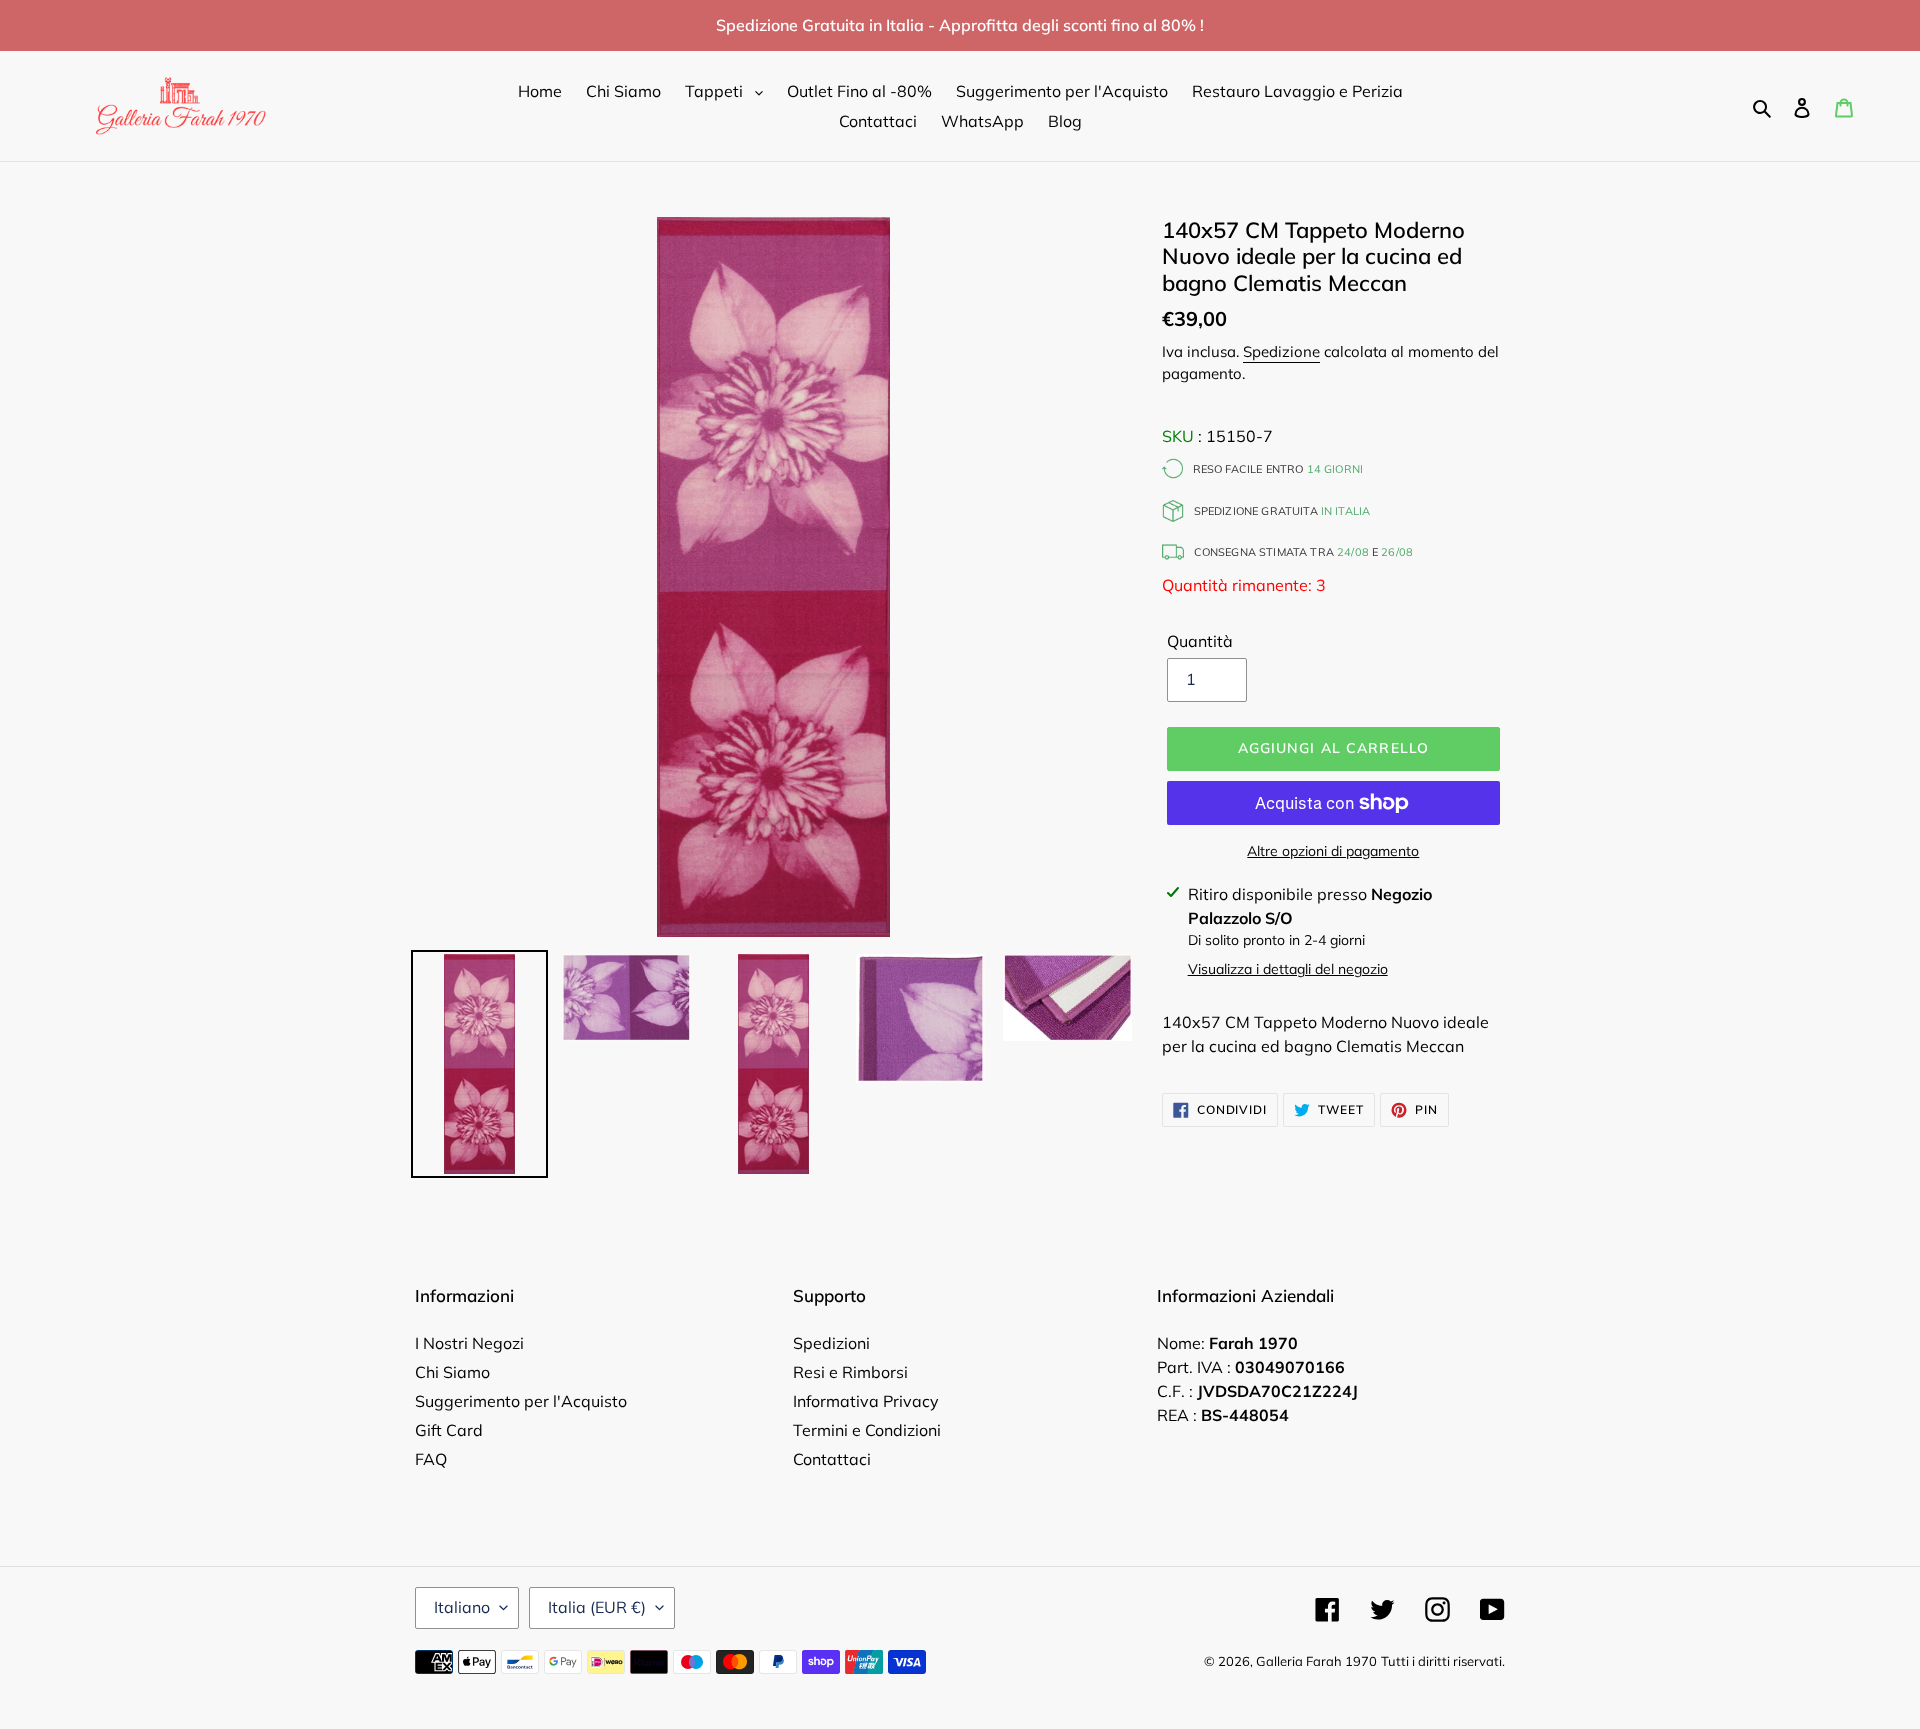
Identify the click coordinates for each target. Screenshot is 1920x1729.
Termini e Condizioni (867, 1430)
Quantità (1200, 641)
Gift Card (449, 1430)
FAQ (431, 1459)
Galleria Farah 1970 (1316, 1661)
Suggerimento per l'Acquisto (521, 1401)
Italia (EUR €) (597, 1607)
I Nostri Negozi (469, 1343)
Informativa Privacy (866, 1401)
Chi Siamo (452, 1372)
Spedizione (1281, 351)
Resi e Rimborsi (850, 1372)
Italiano (462, 1607)
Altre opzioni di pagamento (1333, 851)
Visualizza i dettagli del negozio (1288, 969)
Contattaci (832, 1459)
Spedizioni (831, 1343)
